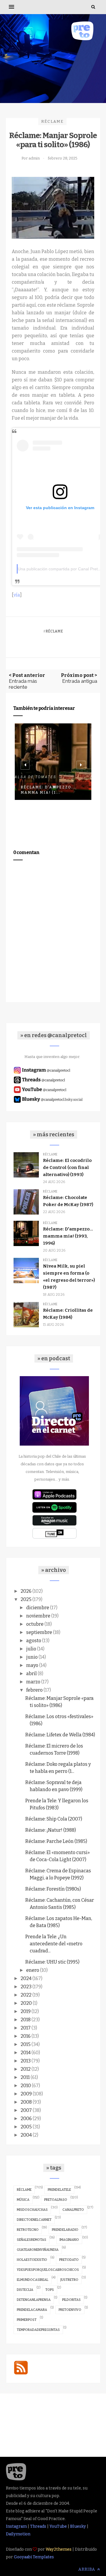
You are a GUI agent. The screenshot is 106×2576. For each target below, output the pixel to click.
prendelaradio (65, 2230)
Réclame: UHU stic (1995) (52, 1962)
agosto (34, 1641)
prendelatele (59, 2190)
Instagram (16, 2526)
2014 (26, 2053)
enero (33, 1970)
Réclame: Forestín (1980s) (53, 1889)
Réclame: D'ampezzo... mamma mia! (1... (48, 790)
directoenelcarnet (34, 2220)
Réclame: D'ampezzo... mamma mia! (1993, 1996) (68, 1236)
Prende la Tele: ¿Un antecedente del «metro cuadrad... (54, 1944)
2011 (25, 2077)
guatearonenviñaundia (38, 2250)
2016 (26, 2036)
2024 (26, 1978)
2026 (26, 1591)
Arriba (87, 2569)
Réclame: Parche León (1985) (56, 1841)
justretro (69, 2280)
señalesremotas (32, 2240)
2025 (26, 1599)
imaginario (69, 2240)
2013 (26, 2061)
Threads (38, 2526)
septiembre (39, 1632)
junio (32, 1657)
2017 (26, 2028)
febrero (34, 1690)
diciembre (38, 1608)
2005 (26, 2127)
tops (50, 2290)
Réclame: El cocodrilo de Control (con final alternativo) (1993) (67, 1167)
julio (31, 1649)
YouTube (58, 2526)
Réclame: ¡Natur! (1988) (51, 1830)
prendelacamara (32, 2310)
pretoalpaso (56, 2200)
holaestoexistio (32, 2260)
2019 (26, 2011)
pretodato (69, 2260)
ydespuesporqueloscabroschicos (48, 2270)
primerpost (27, 2320)
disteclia (25, 2290)
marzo (33, 1682)
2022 (26, 1995)
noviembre (38, 1616)
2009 (26, 2094)
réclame (52, 121)
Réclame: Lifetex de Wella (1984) (60, 1735)
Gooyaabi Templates (34, 2557)
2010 (26, 2086)
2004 (26, 2135)
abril (32, 1674)
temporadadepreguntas (38, 2330)
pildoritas (71, 2300)
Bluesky (78, 2526)
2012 (26, 2069)
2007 (26, 2110)
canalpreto (73, 2210)
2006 (26, 2119)
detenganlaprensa (34, 2300)
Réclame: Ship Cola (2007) (54, 1819)
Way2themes (59, 2549)
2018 (26, 2020)
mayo (32, 1665)
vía (17, 595)
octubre (35, 1624)
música (23, 2200)
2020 (26, 2003)
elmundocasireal (33, 2280)
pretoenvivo (70, 2310)
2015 (26, 2044)
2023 (26, 1987)
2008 (26, 2102)
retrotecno (28, 2230)
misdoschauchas (32, 2210)
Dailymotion (18, 2534)
